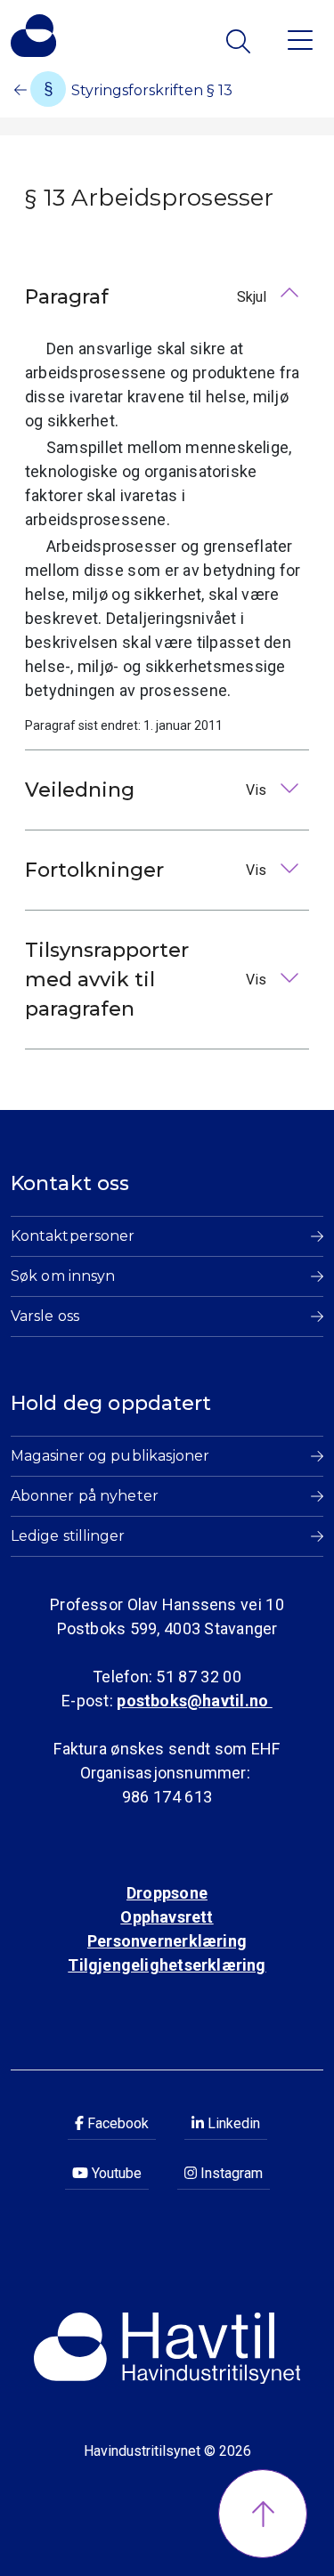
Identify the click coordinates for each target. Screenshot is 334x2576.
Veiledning (147, 790)
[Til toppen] (263, 2514)
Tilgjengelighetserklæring (167, 1965)
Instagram (230, 2173)
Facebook (116, 2123)
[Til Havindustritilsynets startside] (33, 36)
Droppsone (167, 1893)
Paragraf (147, 297)
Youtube (115, 2173)
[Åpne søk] (240, 41)
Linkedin (232, 2123)
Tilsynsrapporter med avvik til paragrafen (147, 980)
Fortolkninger (147, 870)
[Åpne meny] (300, 39)
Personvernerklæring (167, 1941)
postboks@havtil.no (194, 1701)
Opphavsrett (167, 1917)
